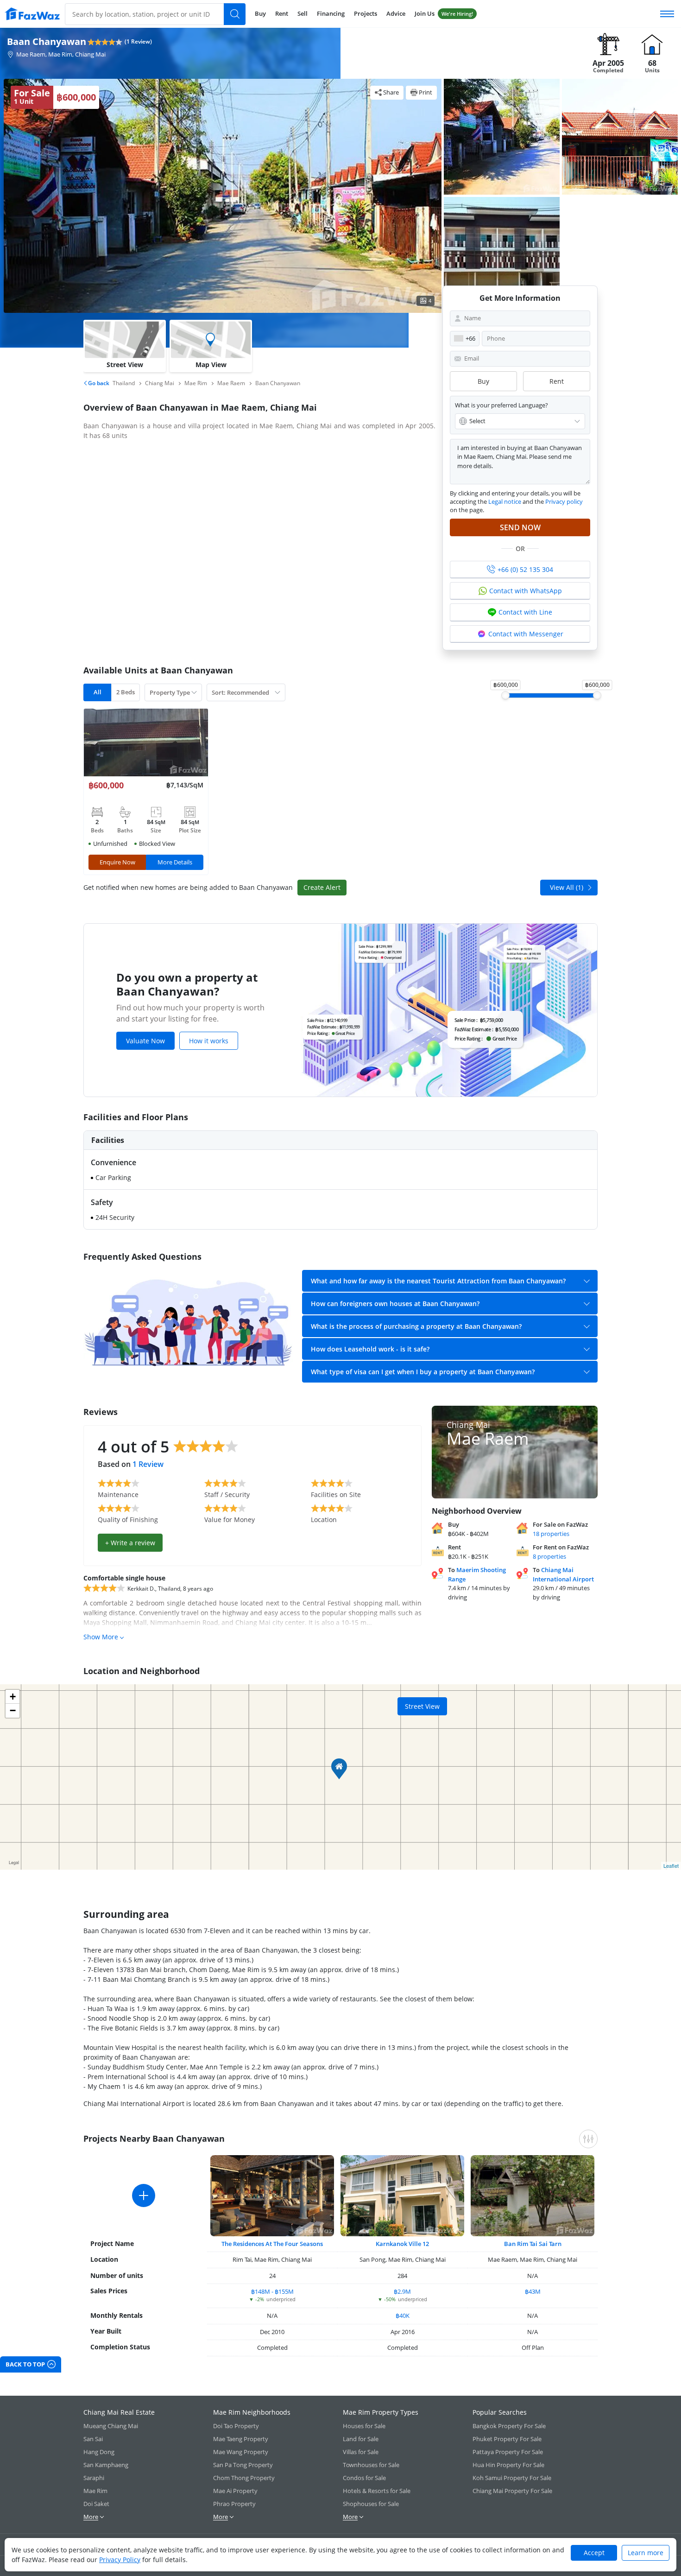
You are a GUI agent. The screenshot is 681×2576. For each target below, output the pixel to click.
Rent (282, 13)
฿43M (533, 2291)
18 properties (551, 1534)
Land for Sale (361, 2439)
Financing (331, 13)
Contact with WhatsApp (526, 591)
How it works (209, 1041)
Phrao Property (234, 2504)
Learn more (646, 2553)
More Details (175, 862)
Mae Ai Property (235, 2491)
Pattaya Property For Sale (508, 2452)
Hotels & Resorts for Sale (377, 2491)
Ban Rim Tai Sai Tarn (533, 2244)
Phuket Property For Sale (507, 2439)
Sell (303, 13)
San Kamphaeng (106, 2465)
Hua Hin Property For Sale (508, 2465)
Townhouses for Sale (371, 2465)
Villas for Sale (361, 2452)
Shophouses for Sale (371, 2504)
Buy (260, 13)
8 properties (549, 1556)
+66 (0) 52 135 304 (525, 569)
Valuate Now (145, 1041)
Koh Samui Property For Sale (512, 2478)
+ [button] (13, 1697)
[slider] (505, 695)
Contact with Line (525, 612)
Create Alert (322, 887)
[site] (32, 14)
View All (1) (567, 887)
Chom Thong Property (244, 2478)
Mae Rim (95, 2491)
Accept (594, 2553)
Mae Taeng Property (241, 2439)
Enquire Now (117, 862)
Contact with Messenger (526, 634)
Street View (422, 1706)
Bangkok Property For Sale (509, 2426)
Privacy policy (564, 501)
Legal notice (505, 501)
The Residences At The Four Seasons (272, 2244)
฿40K (403, 2316)
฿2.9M (402, 2291)
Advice (396, 13)
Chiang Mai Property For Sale (512, 2491)
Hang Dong (99, 2452)
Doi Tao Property (236, 2426)
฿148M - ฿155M (272, 2291)
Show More (101, 1637)
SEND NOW (520, 527)
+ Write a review (130, 1543)
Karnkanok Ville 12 (402, 2244)
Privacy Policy (120, 2560)
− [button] (13, 1710)
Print (426, 92)
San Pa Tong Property (243, 2465)
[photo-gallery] (502, 137)
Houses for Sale (364, 2426)
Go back (98, 383)
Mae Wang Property (241, 2452)
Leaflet (671, 1865)
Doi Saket (96, 2504)
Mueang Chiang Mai (111, 2426)
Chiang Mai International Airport (563, 1574)
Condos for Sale (364, 2478)
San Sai (93, 2439)
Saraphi (94, 2478)
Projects (366, 13)
